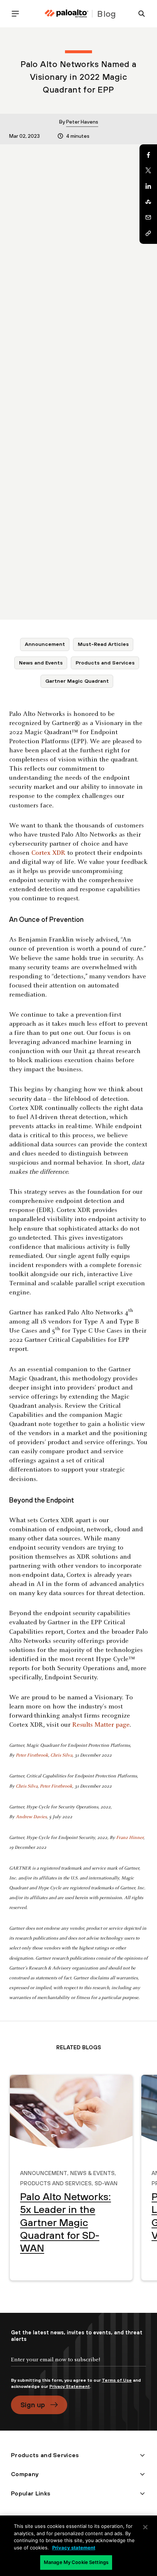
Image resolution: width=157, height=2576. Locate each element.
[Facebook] (148, 155)
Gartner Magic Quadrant (77, 681)
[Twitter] (148, 171)
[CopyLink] (148, 233)
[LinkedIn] (148, 186)
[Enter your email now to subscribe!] (78, 2366)
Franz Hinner (130, 1838)
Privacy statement (74, 2548)
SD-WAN (106, 2182)
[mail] (148, 218)
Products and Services (105, 663)
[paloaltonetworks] (66, 14)
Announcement (45, 644)
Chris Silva (61, 1755)
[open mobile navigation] (18, 14)
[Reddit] (148, 202)
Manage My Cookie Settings (76, 2562)
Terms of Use (117, 2380)
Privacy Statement (70, 2386)
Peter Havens (82, 122)
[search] (139, 14)
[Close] (145, 2527)
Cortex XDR (48, 853)
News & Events (92, 2172)
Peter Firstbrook (32, 1755)
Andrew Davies (31, 1817)
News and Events (41, 663)
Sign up (33, 2405)
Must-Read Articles (103, 644)
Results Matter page (101, 1725)
